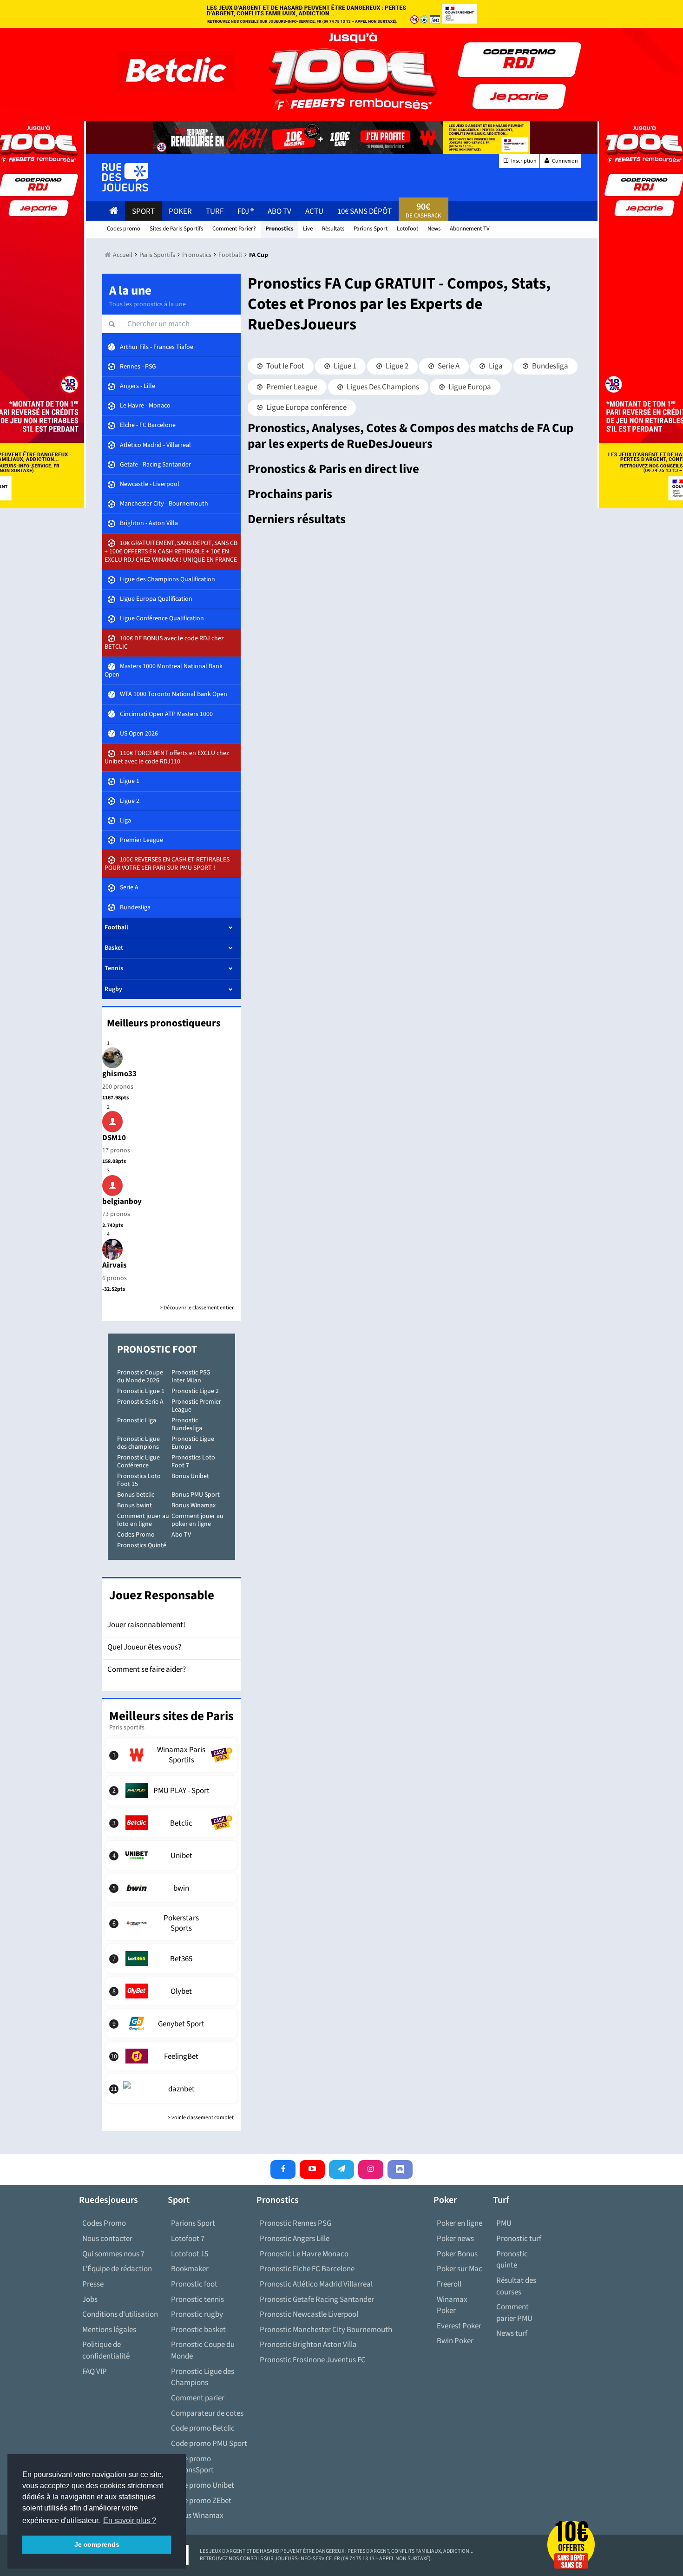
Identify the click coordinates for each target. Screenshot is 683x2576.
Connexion (565, 161)
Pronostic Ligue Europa (193, 1443)
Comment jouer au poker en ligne (197, 1520)
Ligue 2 (396, 366)
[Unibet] (172, 1855)
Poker (180, 211)
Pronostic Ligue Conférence (138, 1462)
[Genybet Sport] (172, 2024)
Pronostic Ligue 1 (141, 1391)
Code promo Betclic (203, 2428)
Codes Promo (136, 1535)
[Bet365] (172, 1958)
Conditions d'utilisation (120, 2314)
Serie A (448, 366)
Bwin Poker (455, 2341)
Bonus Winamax (194, 1505)
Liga (495, 366)
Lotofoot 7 (188, 2239)
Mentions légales (109, 2330)
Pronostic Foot (157, 1349)
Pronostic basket (198, 2330)
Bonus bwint (135, 1505)
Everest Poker (459, 2326)
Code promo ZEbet (201, 2501)
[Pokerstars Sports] (172, 1923)
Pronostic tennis (197, 2300)
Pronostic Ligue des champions (138, 1443)
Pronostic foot (194, 2284)
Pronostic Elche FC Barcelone (307, 2269)
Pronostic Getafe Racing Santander (317, 2300)
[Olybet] (172, 1991)
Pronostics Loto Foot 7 (193, 1462)
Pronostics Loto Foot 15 (139, 1480)
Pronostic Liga (137, 1420)
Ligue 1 (344, 366)
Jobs (90, 2300)
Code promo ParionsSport (192, 2465)
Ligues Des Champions (382, 387)
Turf (215, 211)
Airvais (115, 1265)
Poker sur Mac (460, 2269)
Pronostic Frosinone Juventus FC (313, 2360)
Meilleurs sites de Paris (171, 1716)
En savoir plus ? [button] (130, 2520)
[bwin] (172, 1888)
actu (314, 211)
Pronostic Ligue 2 (195, 1391)
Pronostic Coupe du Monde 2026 (140, 1377)
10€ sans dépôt (364, 211)
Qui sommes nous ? (113, 2254)
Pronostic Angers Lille (295, 2239)
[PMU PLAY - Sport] (172, 1790)
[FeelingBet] (172, 2056)
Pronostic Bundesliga (187, 1424)
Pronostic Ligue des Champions (203, 2377)
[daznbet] (172, 2089)
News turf (512, 2333)
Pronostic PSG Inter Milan (191, 1377)
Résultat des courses (516, 2286)
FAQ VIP (95, 2372)
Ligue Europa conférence (306, 407)
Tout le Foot (285, 366)
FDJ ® (246, 211)
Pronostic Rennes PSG (296, 2223)
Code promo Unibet (203, 2485)
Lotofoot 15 (190, 2254)
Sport (143, 211)
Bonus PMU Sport (196, 1495)
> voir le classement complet (201, 2118)
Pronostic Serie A (140, 1402)
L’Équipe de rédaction (117, 2269)
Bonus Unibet (190, 1476)
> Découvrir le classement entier (197, 1308)
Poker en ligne (460, 2223)
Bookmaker (190, 2269)
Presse (93, 2284)
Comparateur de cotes (207, 2413)
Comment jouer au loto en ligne (143, 1520)
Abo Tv (279, 211)
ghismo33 (119, 1074)
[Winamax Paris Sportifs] (172, 1755)
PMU (504, 2223)
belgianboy (122, 1202)
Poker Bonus (457, 2254)
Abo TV (181, 1535)
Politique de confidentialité (106, 2350)
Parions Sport (193, 2223)
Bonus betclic (136, 1495)
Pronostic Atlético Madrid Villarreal (316, 2284)
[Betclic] (172, 1823)
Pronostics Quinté (142, 1545)
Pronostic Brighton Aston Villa (308, 2345)
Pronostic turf (519, 2239)
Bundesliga (549, 366)
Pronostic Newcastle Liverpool (309, 2314)
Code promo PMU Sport (209, 2444)
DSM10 (114, 1138)
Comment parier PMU (514, 2313)
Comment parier (198, 2398)
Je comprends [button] (97, 2544)
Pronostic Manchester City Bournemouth (326, 2330)
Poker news (455, 2239)
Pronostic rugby (197, 2314)
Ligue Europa (469, 387)
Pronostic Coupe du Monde (203, 2350)
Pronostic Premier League (196, 1406)
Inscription (523, 161)
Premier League (291, 387)
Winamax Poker (452, 2305)
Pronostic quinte (512, 2260)
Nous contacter (107, 2239)
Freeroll (449, 2284)
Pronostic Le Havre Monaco (304, 2254)
